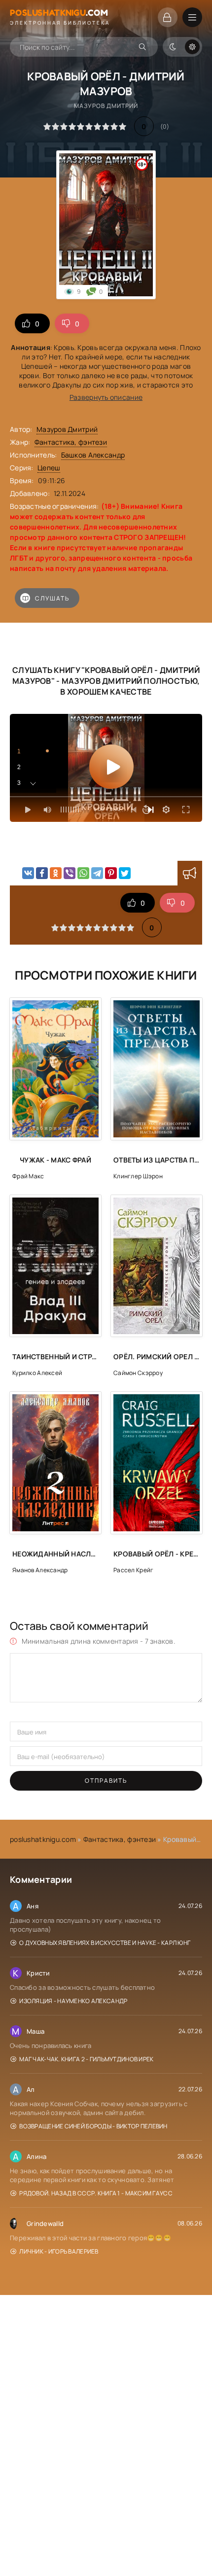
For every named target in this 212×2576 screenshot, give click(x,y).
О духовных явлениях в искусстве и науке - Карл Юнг (105, 1943)
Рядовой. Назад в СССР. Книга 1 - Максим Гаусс (96, 2193)
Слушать (52, 598)
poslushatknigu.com (43, 1839)
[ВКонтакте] (28, 873)
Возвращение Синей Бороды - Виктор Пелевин (93, 2126)
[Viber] (70, 873)
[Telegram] (97, 873)
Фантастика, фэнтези (71, 442)
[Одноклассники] (56, 873)
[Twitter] (125, 873)
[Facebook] (42, 873)
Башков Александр (93, 455)
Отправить (106, 1781)
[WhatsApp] (83, 873)
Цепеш (49, 468)
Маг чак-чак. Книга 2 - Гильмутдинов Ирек (86, 2059)
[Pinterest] (111, 873)
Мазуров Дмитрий (67, 429)
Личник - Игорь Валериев (59, 2251)
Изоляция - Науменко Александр (73, 2001)
